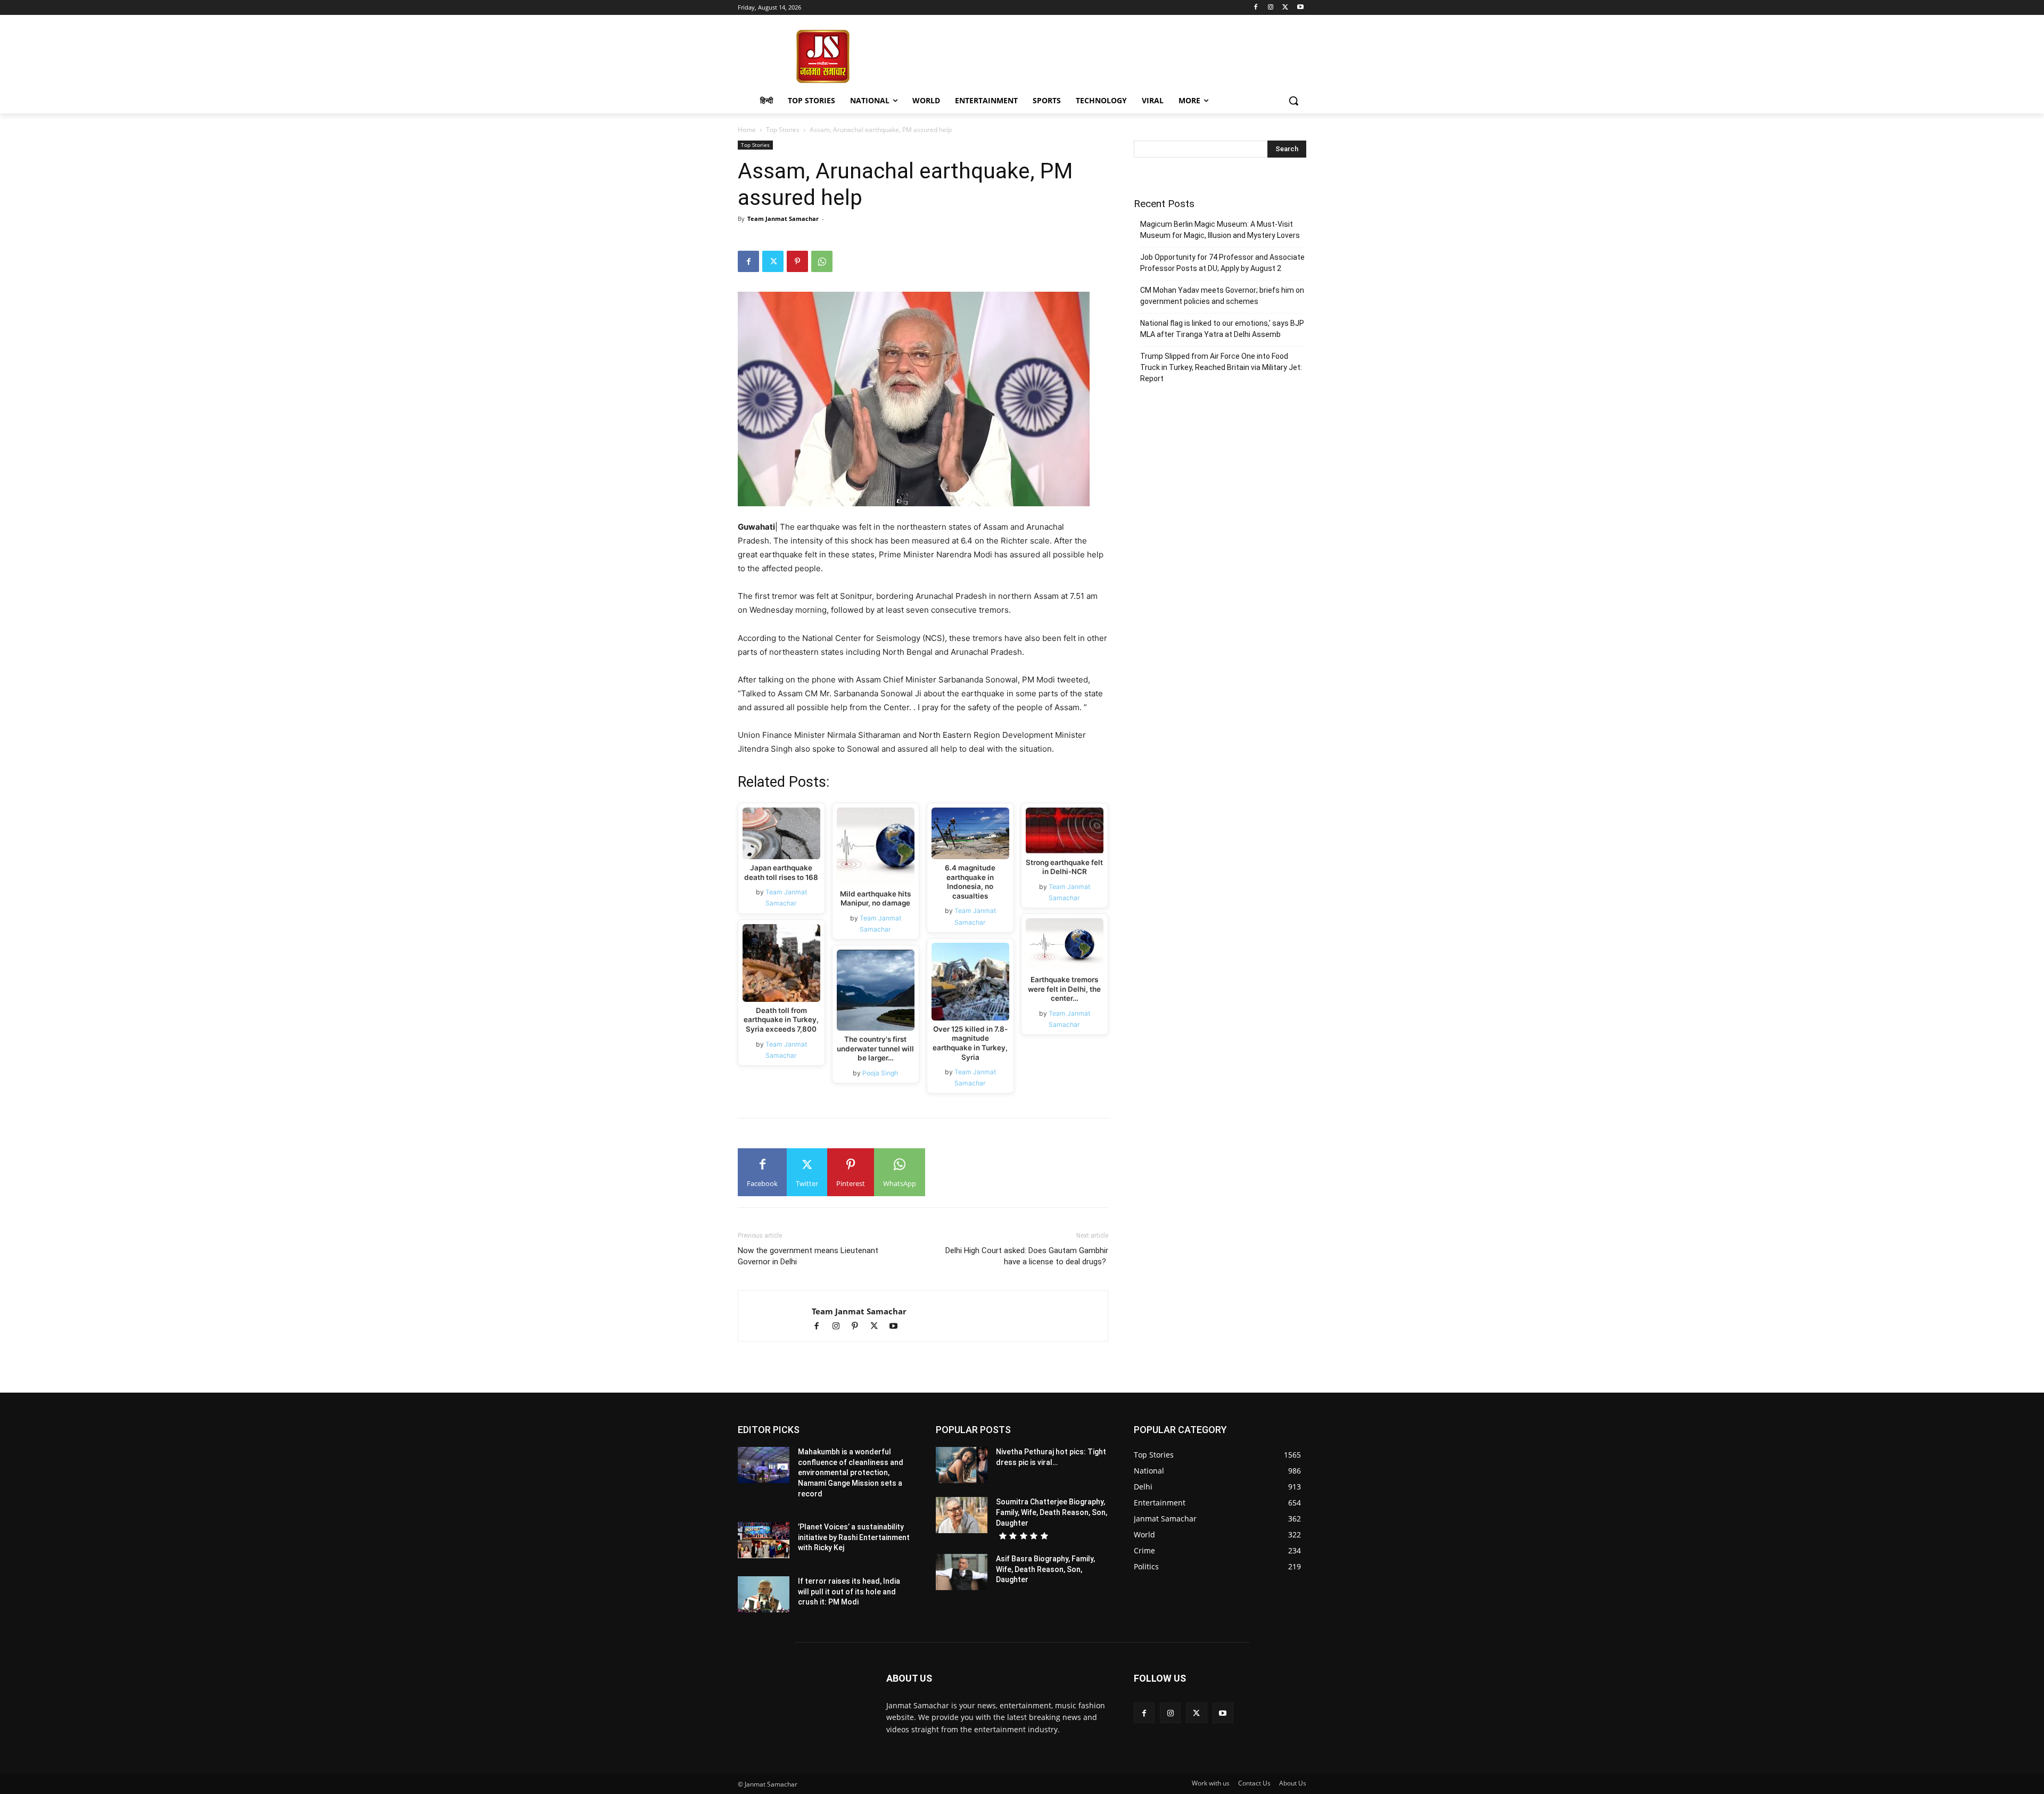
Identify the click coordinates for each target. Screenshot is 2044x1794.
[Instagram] (1271, 8)
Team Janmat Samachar (783, 219)
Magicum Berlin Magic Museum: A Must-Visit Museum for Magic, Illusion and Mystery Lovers (1220, 230)
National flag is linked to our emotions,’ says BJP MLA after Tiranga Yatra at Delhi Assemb (1222, 329)
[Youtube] (1300, 8)
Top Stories (783, 130)
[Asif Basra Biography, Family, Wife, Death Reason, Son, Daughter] (962, 1572)
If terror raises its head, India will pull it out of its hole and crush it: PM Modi (849, 1591)
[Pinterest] (797, 261)
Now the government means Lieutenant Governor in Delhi (808, 1256)
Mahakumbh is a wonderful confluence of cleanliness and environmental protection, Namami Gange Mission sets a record (851, 1472)
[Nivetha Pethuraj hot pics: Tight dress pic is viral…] (962, 1465)
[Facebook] (1256, 8)
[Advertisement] (1107, 55)
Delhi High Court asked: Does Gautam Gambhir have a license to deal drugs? (1027, 1256)
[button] (1293, 101)
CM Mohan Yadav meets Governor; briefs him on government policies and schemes (1222, 296)
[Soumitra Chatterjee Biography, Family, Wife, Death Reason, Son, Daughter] (962, 1515)
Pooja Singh (881, 1073)
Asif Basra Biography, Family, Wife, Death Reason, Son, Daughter (1045, 1569)
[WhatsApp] (822, 261)
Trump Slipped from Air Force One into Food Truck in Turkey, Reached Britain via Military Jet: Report (1221, 367)
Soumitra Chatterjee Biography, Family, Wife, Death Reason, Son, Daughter (1052, 1512)
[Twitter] (1285, 8)
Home (747, 130)
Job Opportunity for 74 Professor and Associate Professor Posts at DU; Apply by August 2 (1222, 263)
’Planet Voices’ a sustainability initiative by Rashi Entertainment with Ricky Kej (854, 1537)
